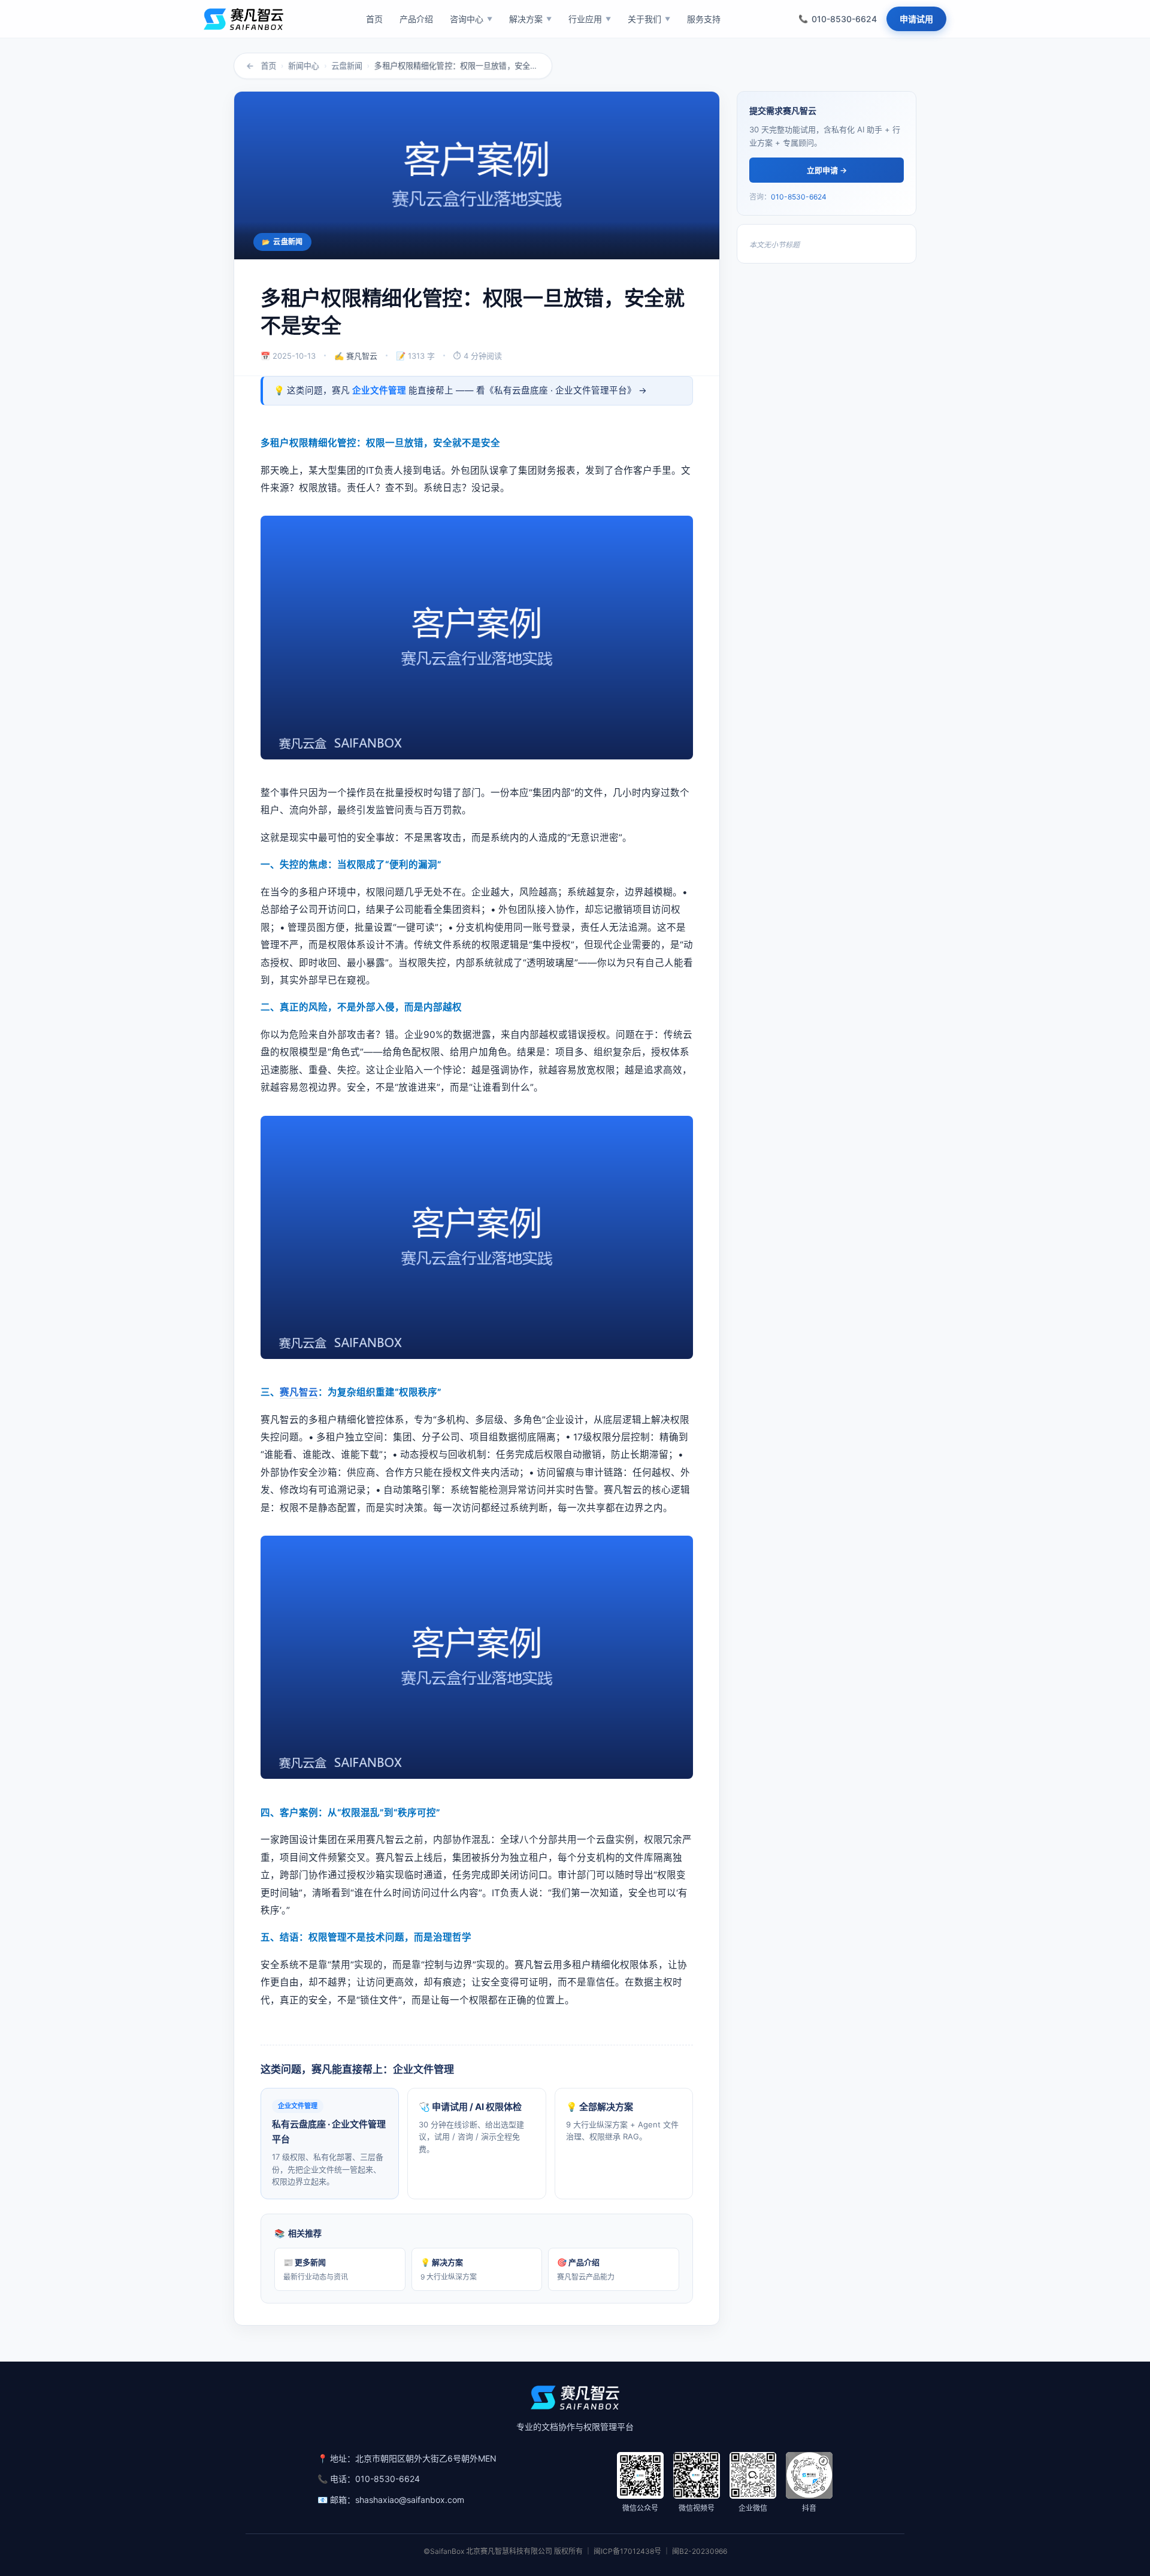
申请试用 (916, 19)
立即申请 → (827, 170)
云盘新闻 (347, 66)
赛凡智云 (299, 1392)
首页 (268, 66)
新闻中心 (304, 66)
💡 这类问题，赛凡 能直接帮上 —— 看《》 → (460, 391)
